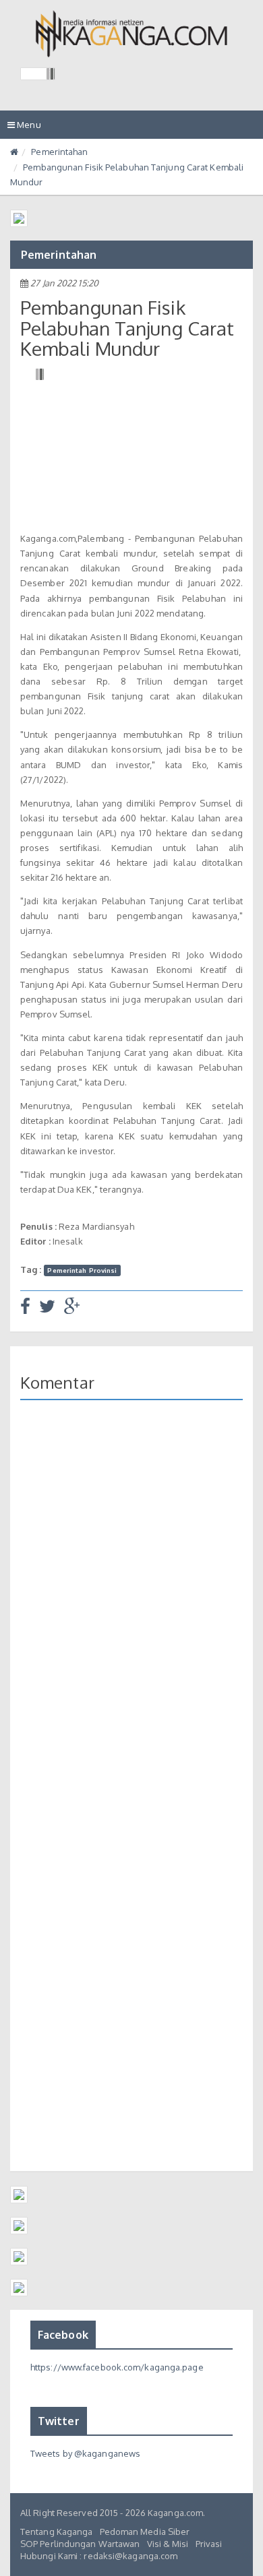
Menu (28, 129)
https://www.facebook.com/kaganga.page (117, 2367)
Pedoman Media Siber (145, 2532)
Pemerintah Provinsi (82, 1270)
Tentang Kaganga (57, 2532)
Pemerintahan (59, 152)
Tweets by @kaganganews (85, 2453)
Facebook (63, 2335)
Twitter (59, 2421)
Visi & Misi (168, 2544)
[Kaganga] (132, 34)
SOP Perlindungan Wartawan (80, 2544)
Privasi (209, 2544)
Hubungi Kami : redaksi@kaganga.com (99, 2556)
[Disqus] (131, 1606)
